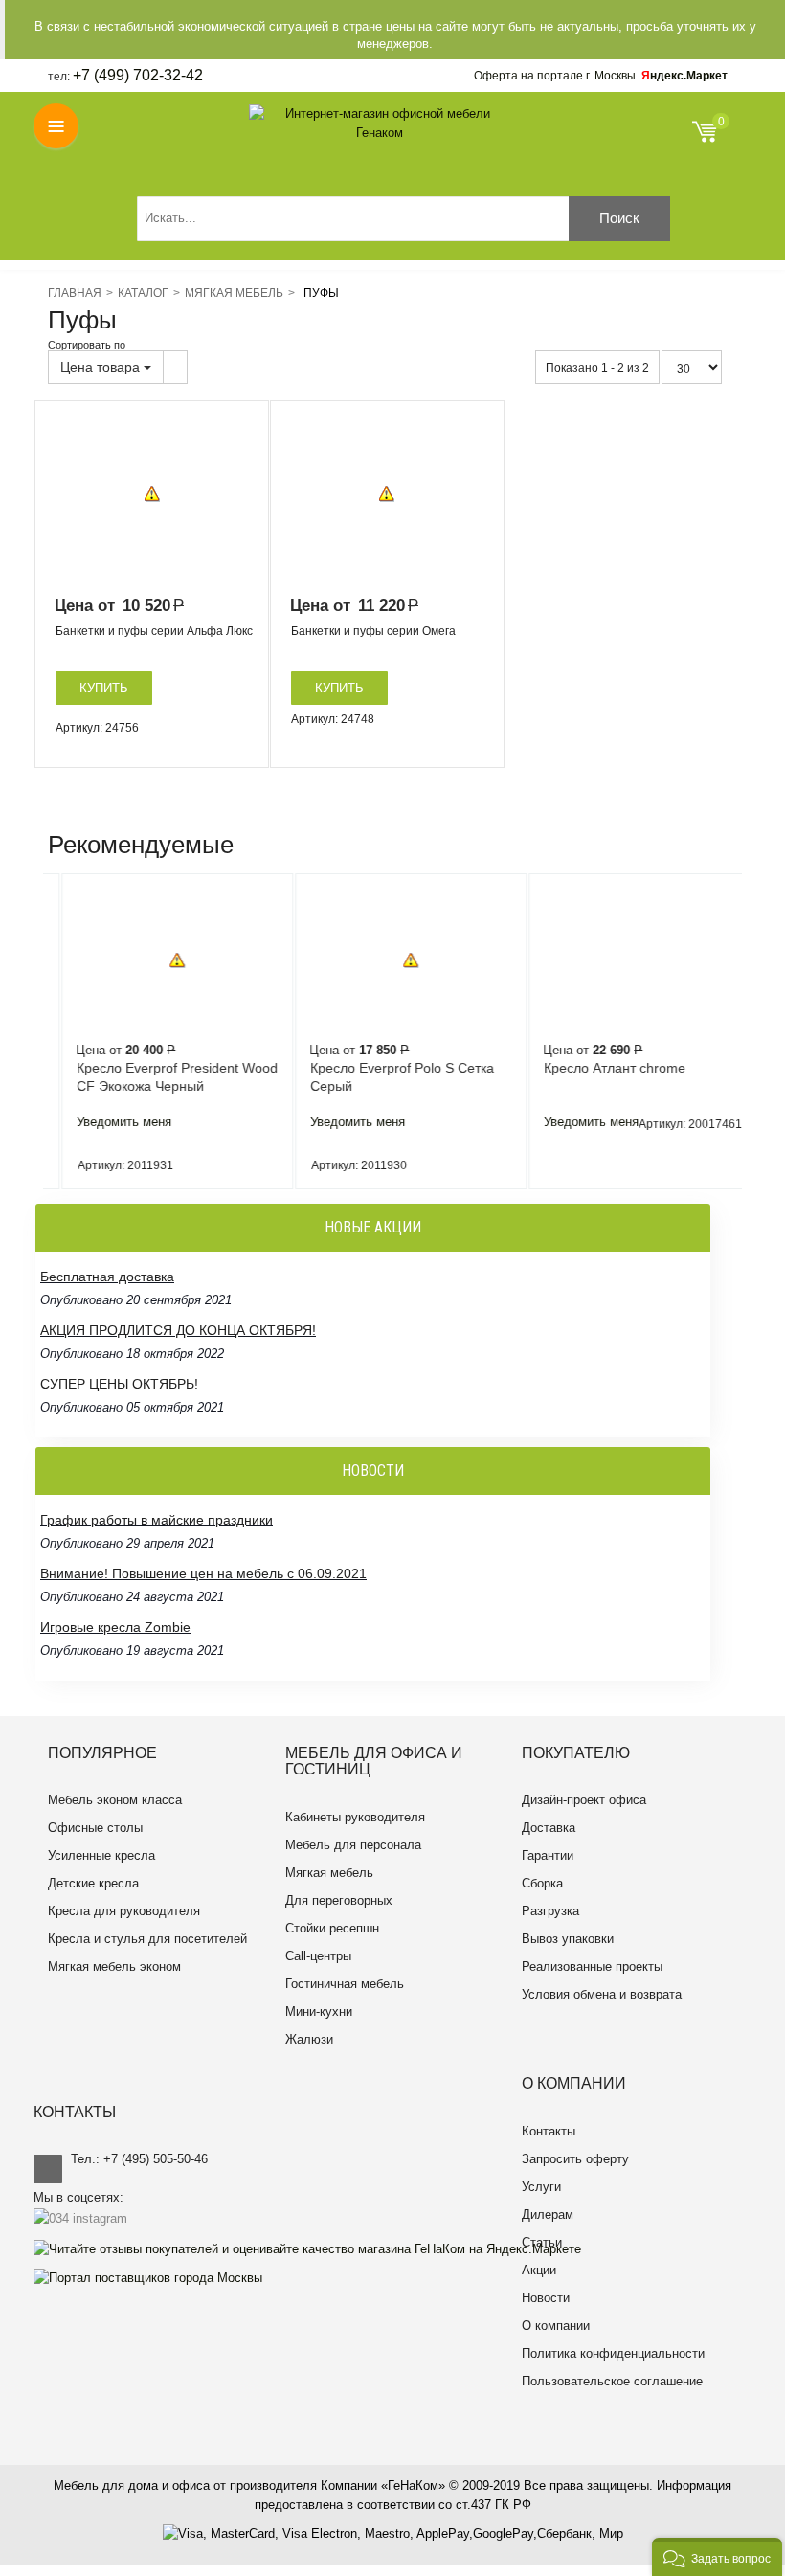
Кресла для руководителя (124, 1911)
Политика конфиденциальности (613, 2353)
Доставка (549, 1828)
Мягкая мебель (234, 293)
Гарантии (548, 1855)
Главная (75, 293)
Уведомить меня (107, 1122)
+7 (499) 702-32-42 (138, 75)
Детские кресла (93, 1883)
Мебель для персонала (353, 1845)
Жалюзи (309, 2039)
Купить (104, 688)
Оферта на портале (555, 76)
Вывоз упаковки (568, 1939)
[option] (152, 494)
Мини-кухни (319, 2011)
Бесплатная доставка (107, 1277)
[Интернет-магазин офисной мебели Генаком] (380, 124)
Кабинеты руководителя (355, 1817)
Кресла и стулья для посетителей (147, 1939)
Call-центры (318, 1956)
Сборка (542, 1883)
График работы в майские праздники (157, 1520)
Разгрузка (550, 1911)
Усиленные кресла (101, 1855)
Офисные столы (95, 1828)
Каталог (143, 293)
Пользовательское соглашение (612, 2381)
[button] (717, 2557)
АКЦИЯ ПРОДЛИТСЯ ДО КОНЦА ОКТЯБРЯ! (178, 1330)
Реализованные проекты (592, 1966)
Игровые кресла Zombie (115, 1627)
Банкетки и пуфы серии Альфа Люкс (154, 631)
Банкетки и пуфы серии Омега (373, 631)
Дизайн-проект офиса (584, 1800)
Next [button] (736, 1031)
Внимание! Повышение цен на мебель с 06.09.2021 (203, 1573)
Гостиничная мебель (345, 1984)
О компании (556, 2326)
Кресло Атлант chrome (597, 1068)
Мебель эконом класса (115, 1800)
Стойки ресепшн (332, 1928)
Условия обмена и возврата (602, 1994)
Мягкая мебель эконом (114, 1966)
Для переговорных (339, 1900)
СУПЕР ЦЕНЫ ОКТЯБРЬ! (119, 1384)
